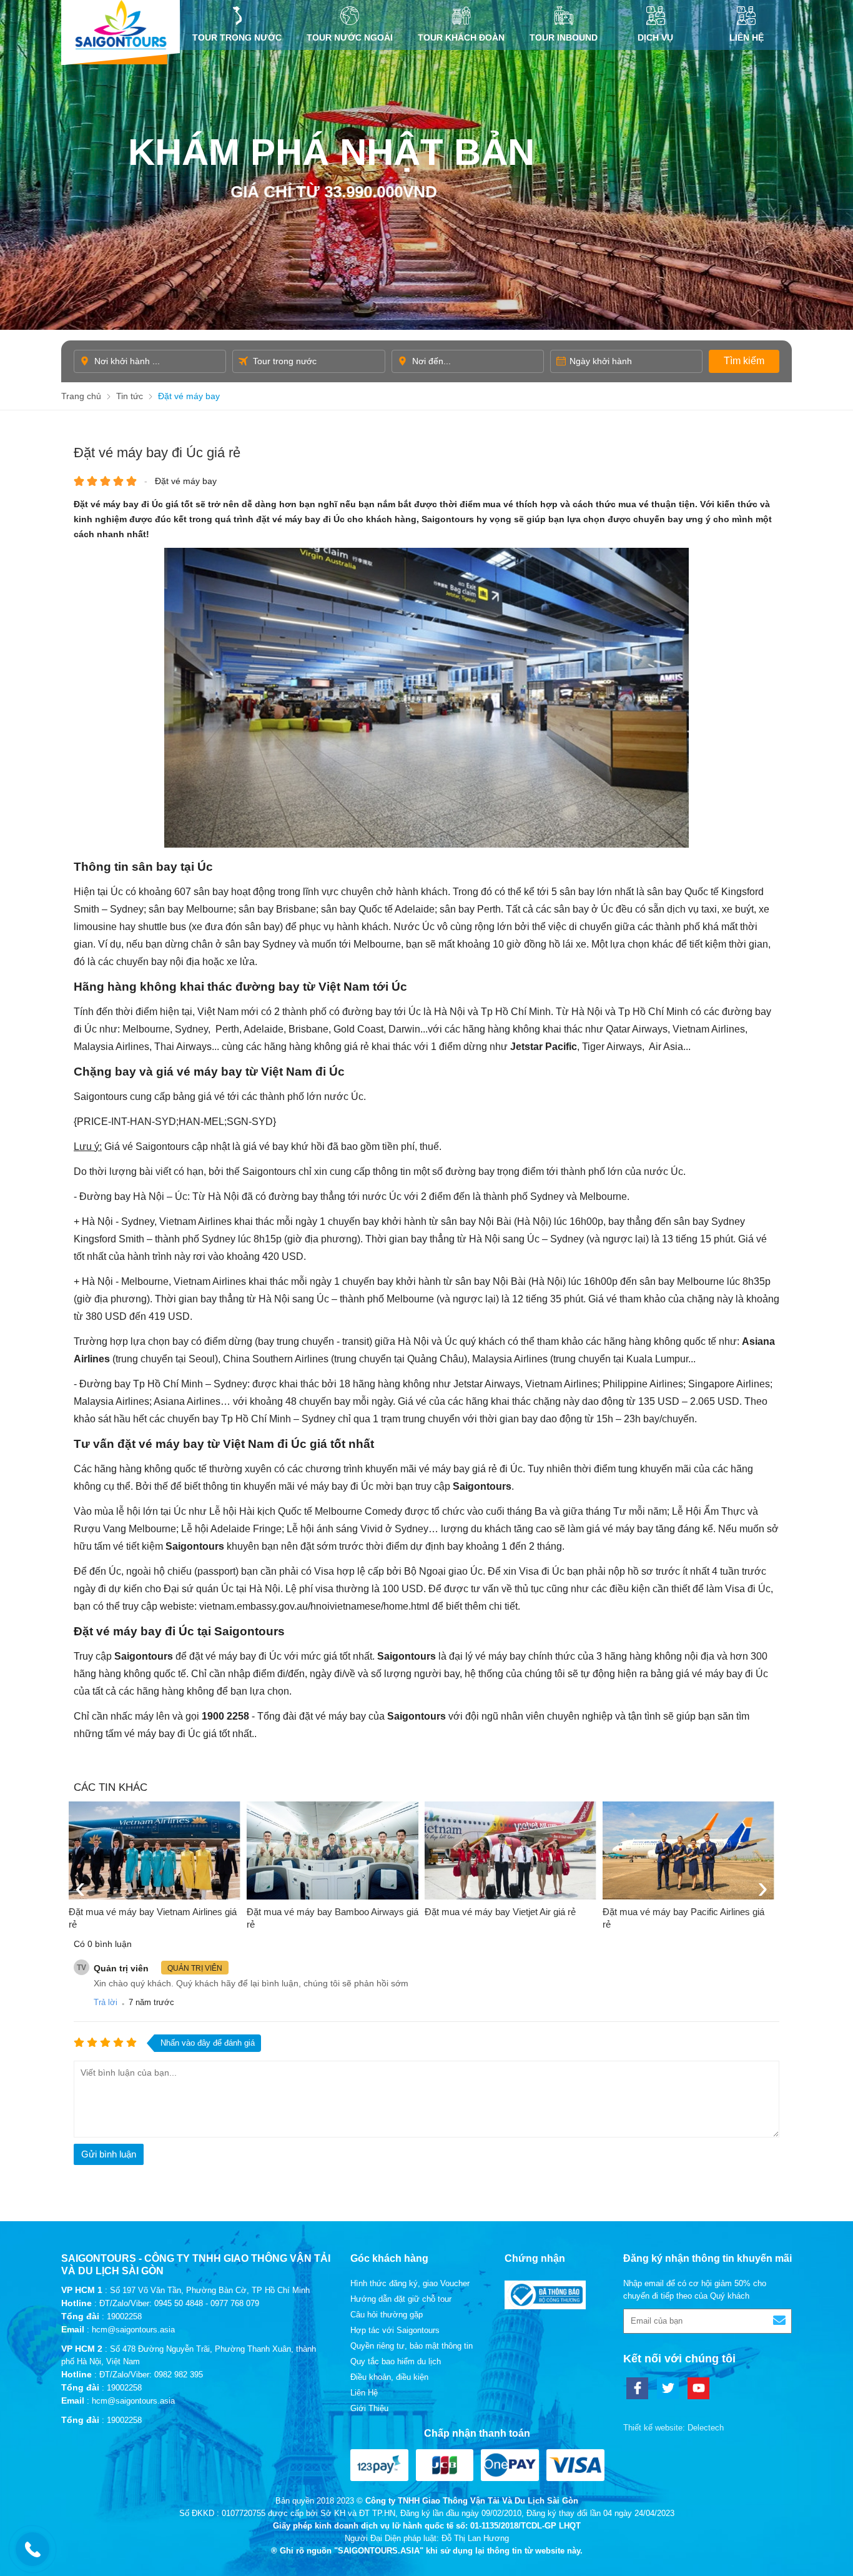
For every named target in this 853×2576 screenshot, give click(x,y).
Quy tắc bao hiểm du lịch (396, 2361)
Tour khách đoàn (461, 37)
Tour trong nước (237, 37)
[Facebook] (637, 2388)
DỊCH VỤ (655, 37)
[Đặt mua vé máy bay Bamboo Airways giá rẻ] (333, 1850)
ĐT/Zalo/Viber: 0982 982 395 (151, 2375)
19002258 (124, 2316)
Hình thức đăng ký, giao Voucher (410, 2283)
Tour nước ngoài (350, 37)
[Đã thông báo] (545, 2306)
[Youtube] (698, 2388)
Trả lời (106, 2002)
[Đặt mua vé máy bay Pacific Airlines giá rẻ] (688, 1850)
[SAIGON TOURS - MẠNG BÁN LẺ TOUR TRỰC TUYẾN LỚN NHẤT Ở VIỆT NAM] (121, 25)
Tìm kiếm (744, 361)
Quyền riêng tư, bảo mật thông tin (412, 2346)
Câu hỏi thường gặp (387, 2315)
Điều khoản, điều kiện (389, 2377)
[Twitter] (668, 2388)
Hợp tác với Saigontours (395, 2330)
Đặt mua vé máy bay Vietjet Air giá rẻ (500, 1912)
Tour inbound (564, 37)
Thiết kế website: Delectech (673, 2428)
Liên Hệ (747, 37)
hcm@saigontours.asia (133, 2330)
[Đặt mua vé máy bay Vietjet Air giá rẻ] (510, 1850)
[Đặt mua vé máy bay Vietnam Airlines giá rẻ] (155, 1850)
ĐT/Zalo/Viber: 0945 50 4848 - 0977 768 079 (179, 2303)
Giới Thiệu (369, 2408)
